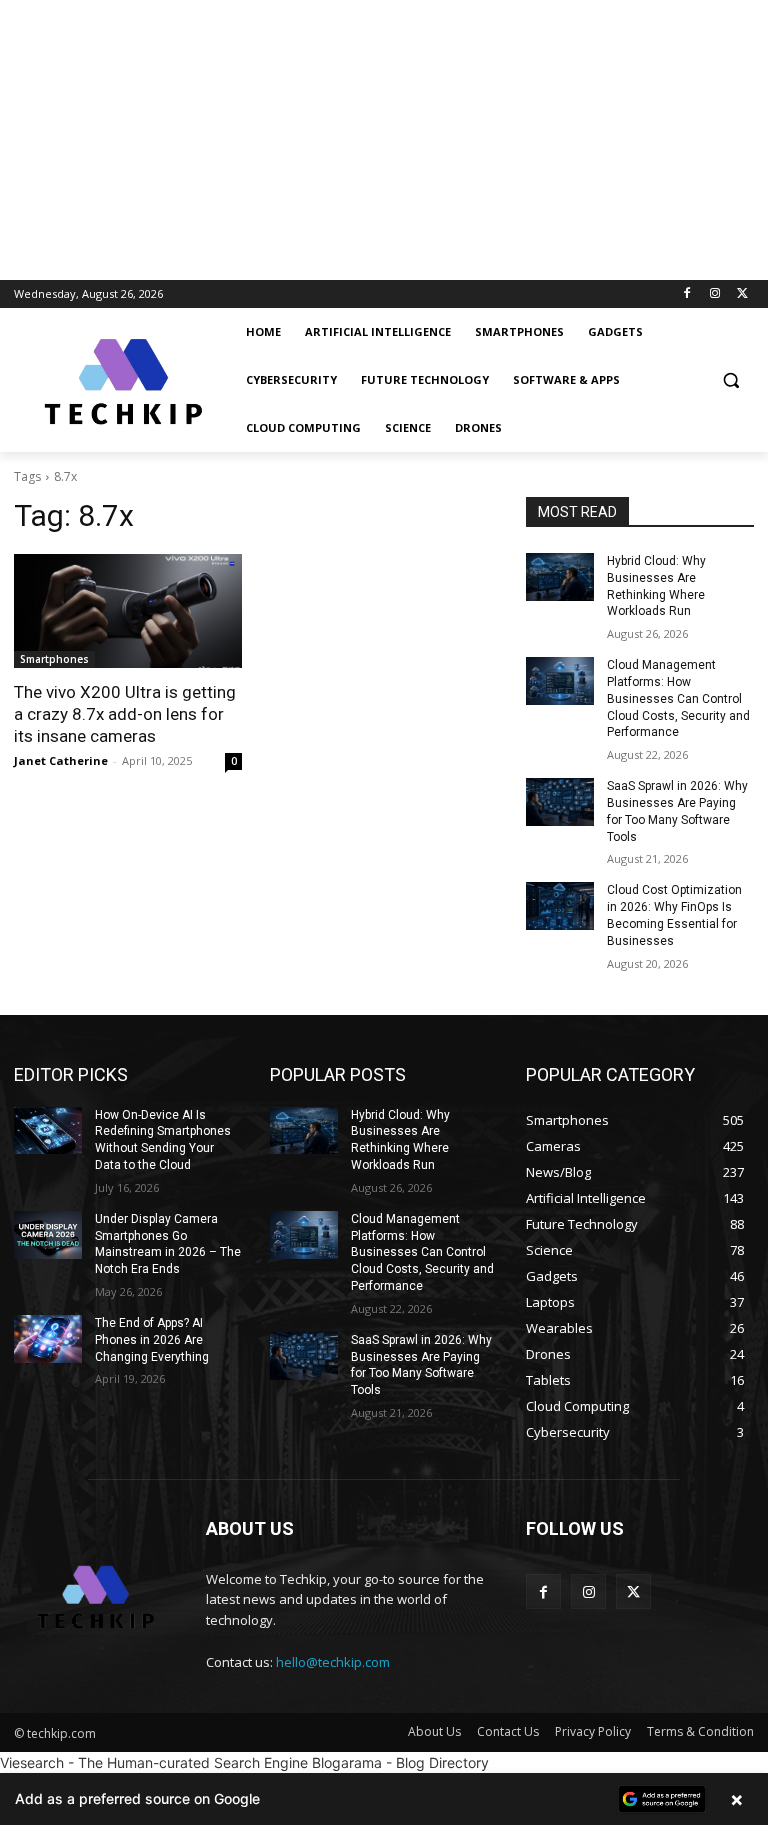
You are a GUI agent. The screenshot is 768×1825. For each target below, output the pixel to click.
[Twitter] (742, 294)
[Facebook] (687, 294)
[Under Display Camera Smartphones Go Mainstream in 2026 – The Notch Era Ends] (48, 1235)
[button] (730, 380)
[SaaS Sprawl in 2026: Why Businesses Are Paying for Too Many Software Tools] (560, 802)
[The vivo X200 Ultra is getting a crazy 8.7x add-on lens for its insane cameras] (128, 611)
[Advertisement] (384, 140)
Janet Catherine (61, 760)
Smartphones (54, 659)
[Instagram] (714, 294)
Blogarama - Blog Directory (400, 1762)
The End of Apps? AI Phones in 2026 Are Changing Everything (152, 1340)
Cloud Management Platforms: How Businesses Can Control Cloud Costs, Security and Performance (678, 698)
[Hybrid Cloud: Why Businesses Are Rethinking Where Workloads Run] (560, 577)
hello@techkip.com (333, 1662)
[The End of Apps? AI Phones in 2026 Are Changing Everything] (48, 1339)
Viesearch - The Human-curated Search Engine (154, 1762)
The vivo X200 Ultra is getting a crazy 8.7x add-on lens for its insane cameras (125, 714)
